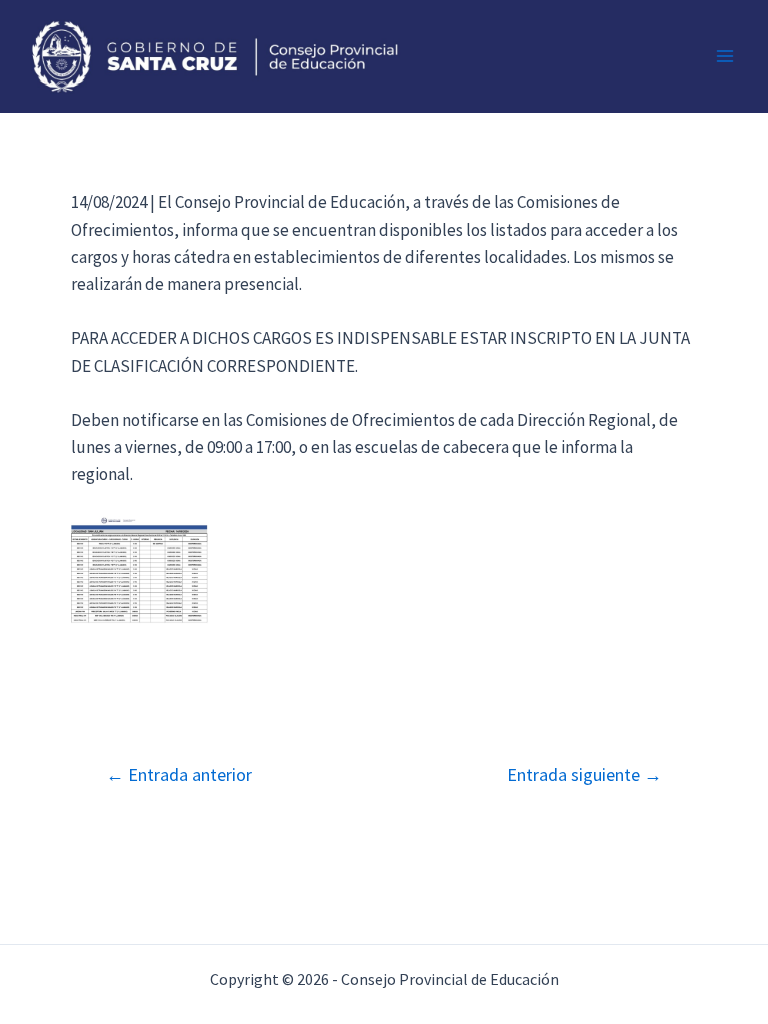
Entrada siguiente (584, 775)
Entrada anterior (179, 775)
